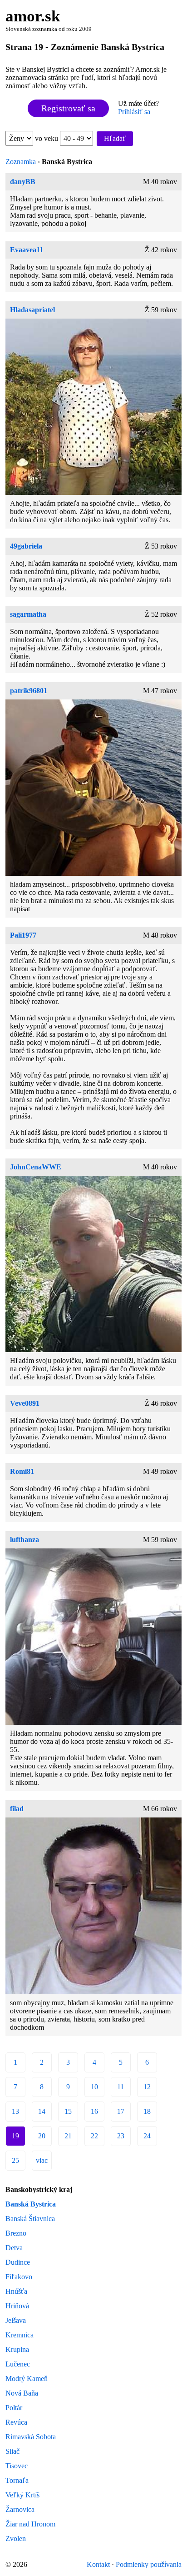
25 (15, 2160)
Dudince (18, 2262)
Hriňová (17, 2306)
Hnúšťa (16, 2291)
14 (42, 2111)
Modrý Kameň (27, 2379)
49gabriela (26, 546)
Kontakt (98, 2564)
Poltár (14, 2408)
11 (121, 2087)
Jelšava (16, 2320)
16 (94, 2111)
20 (42, 2136)
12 (147, 2087)
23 (121, 2136)
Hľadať (115, 138)
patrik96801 (29, 691)
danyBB (23, 182)
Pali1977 (23, 935)
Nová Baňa (22, 2393)
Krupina (17, 2349)
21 (68, 2136)
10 (94, 2087)
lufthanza (25, 1540)
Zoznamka (21, 162)
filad (17, 1809)
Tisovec (17, 2466)
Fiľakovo (19, 2277)
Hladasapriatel (32, 310)
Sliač (12, 2451)
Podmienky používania (149, 2564)
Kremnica (20, 2335)
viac (42, 2160)
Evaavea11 (27, 250)
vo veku (47, 138)
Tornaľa (17, 2480)
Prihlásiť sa (134, 112)
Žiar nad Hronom (30, 2524)
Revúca (16, 2422)
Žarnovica (20, 2509)
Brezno (16, 2233)
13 (15, 2111)
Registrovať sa (68, 108)
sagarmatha (28, 614)
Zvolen (16, 2539)
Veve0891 (25, 1403)
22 (94, 2136)
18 (147, 2111)
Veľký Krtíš (22, 2495)
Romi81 (22, 1471)
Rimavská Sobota (31, 2437)
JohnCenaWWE (36, 1167)
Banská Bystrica (31, 2204)
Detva (14, 2248)
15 (68, 2111)
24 (147, 2136)
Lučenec (18, 2364)
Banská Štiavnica (30, 2219)
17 (121, 2111)
